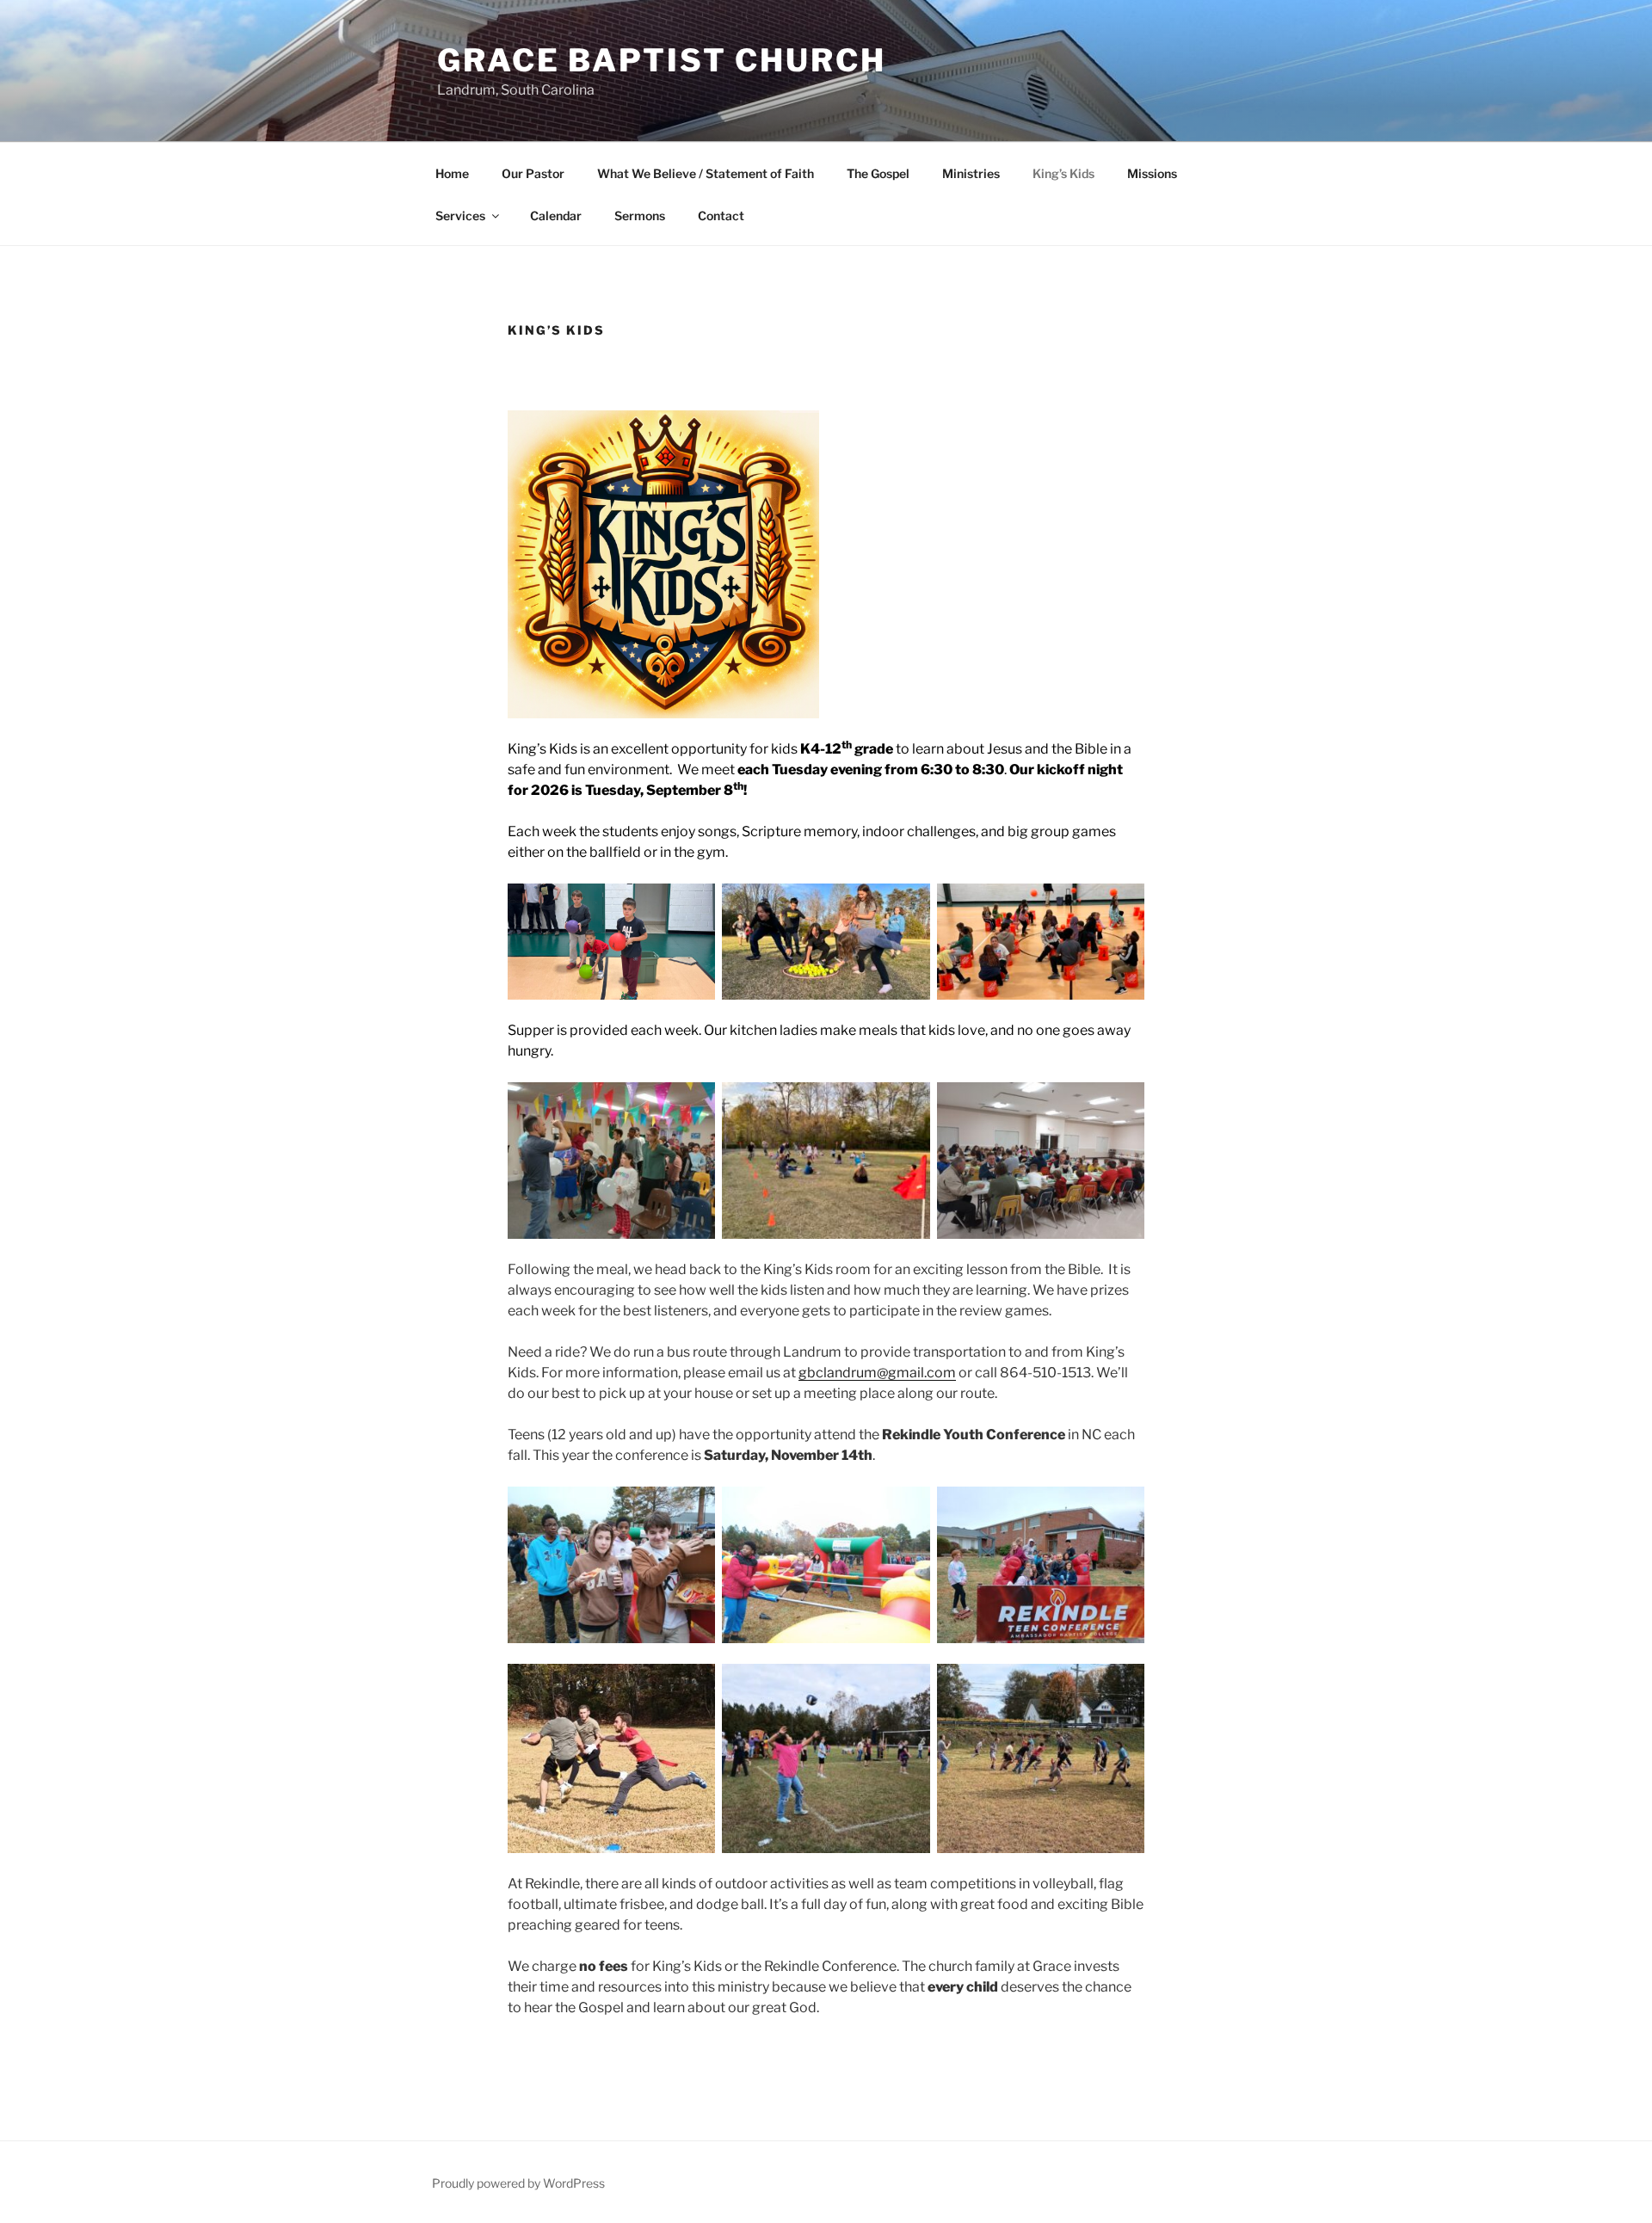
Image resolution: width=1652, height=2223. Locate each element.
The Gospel (878, 173)
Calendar (556, 216)
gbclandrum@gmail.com (877, 1373)
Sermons (640, 216)
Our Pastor (533, 173)
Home (452, 173)
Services (460, 216)
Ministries (971, 173)
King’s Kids (1063, 173)
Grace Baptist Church (662, 60)
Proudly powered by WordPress (518, 2183)
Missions (1152, 173)
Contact (721, 216)
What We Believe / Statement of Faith (706, 173)
